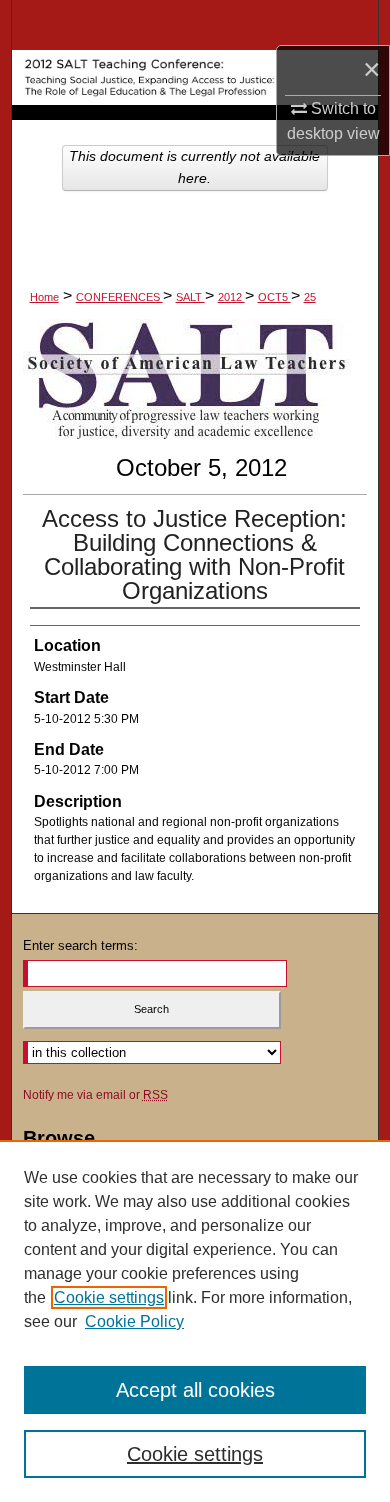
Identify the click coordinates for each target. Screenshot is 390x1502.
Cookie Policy (134, 1321)
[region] (195, 1321)
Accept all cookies (195, 1390)
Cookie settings (109, 1297)
